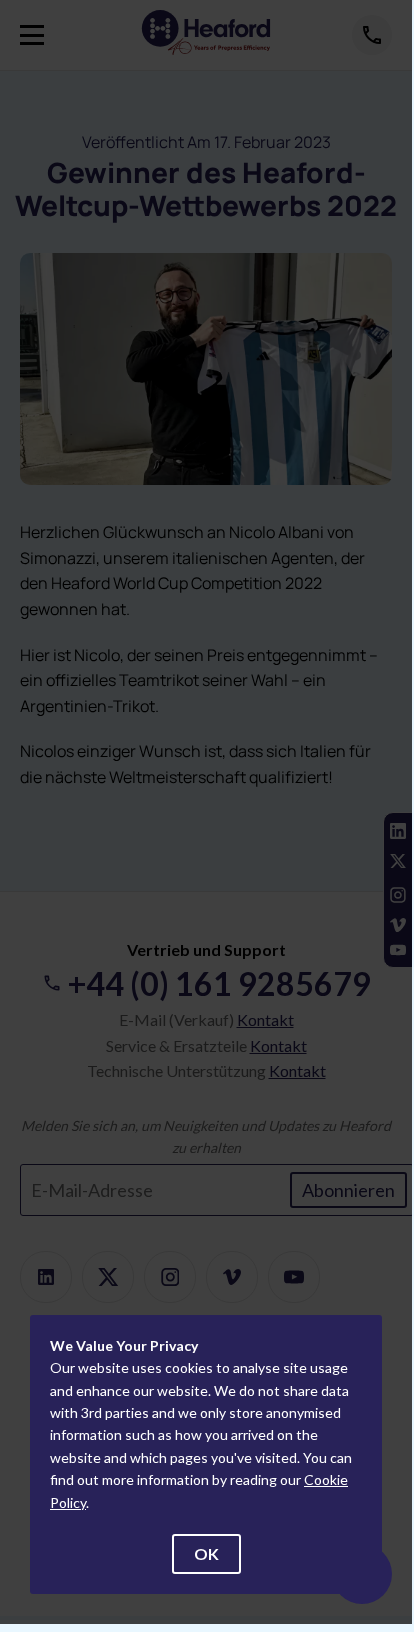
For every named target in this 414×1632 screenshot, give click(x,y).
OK (206, 1553)
